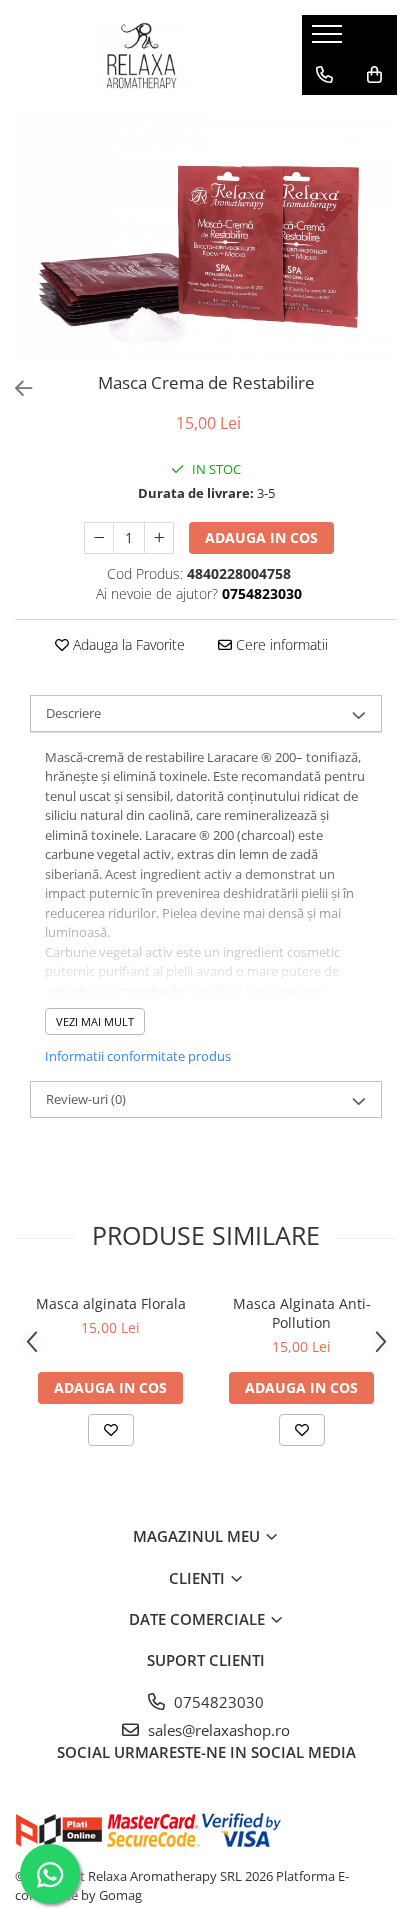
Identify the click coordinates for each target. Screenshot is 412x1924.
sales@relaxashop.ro (217, 1730)
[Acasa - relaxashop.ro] (143, 55)
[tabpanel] (206, 237)
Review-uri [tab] (86, 1099)
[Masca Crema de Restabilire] (206, 237)
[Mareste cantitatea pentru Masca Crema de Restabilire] (159, 538)
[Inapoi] (15, 388)
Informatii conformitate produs (138, 1056)
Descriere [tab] (73, 713)
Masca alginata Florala (111, 1303)
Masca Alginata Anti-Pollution (302, 1313)
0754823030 (217, 1702)
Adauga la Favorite (127, 644)
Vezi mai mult (95, 1021)
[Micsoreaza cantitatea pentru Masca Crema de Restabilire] (99, 538)
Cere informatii (280, 644)
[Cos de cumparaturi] (374, 75)
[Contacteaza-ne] (324, 75)
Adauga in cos (261, 537)
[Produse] (329, 40)
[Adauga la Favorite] (111, 1430)
